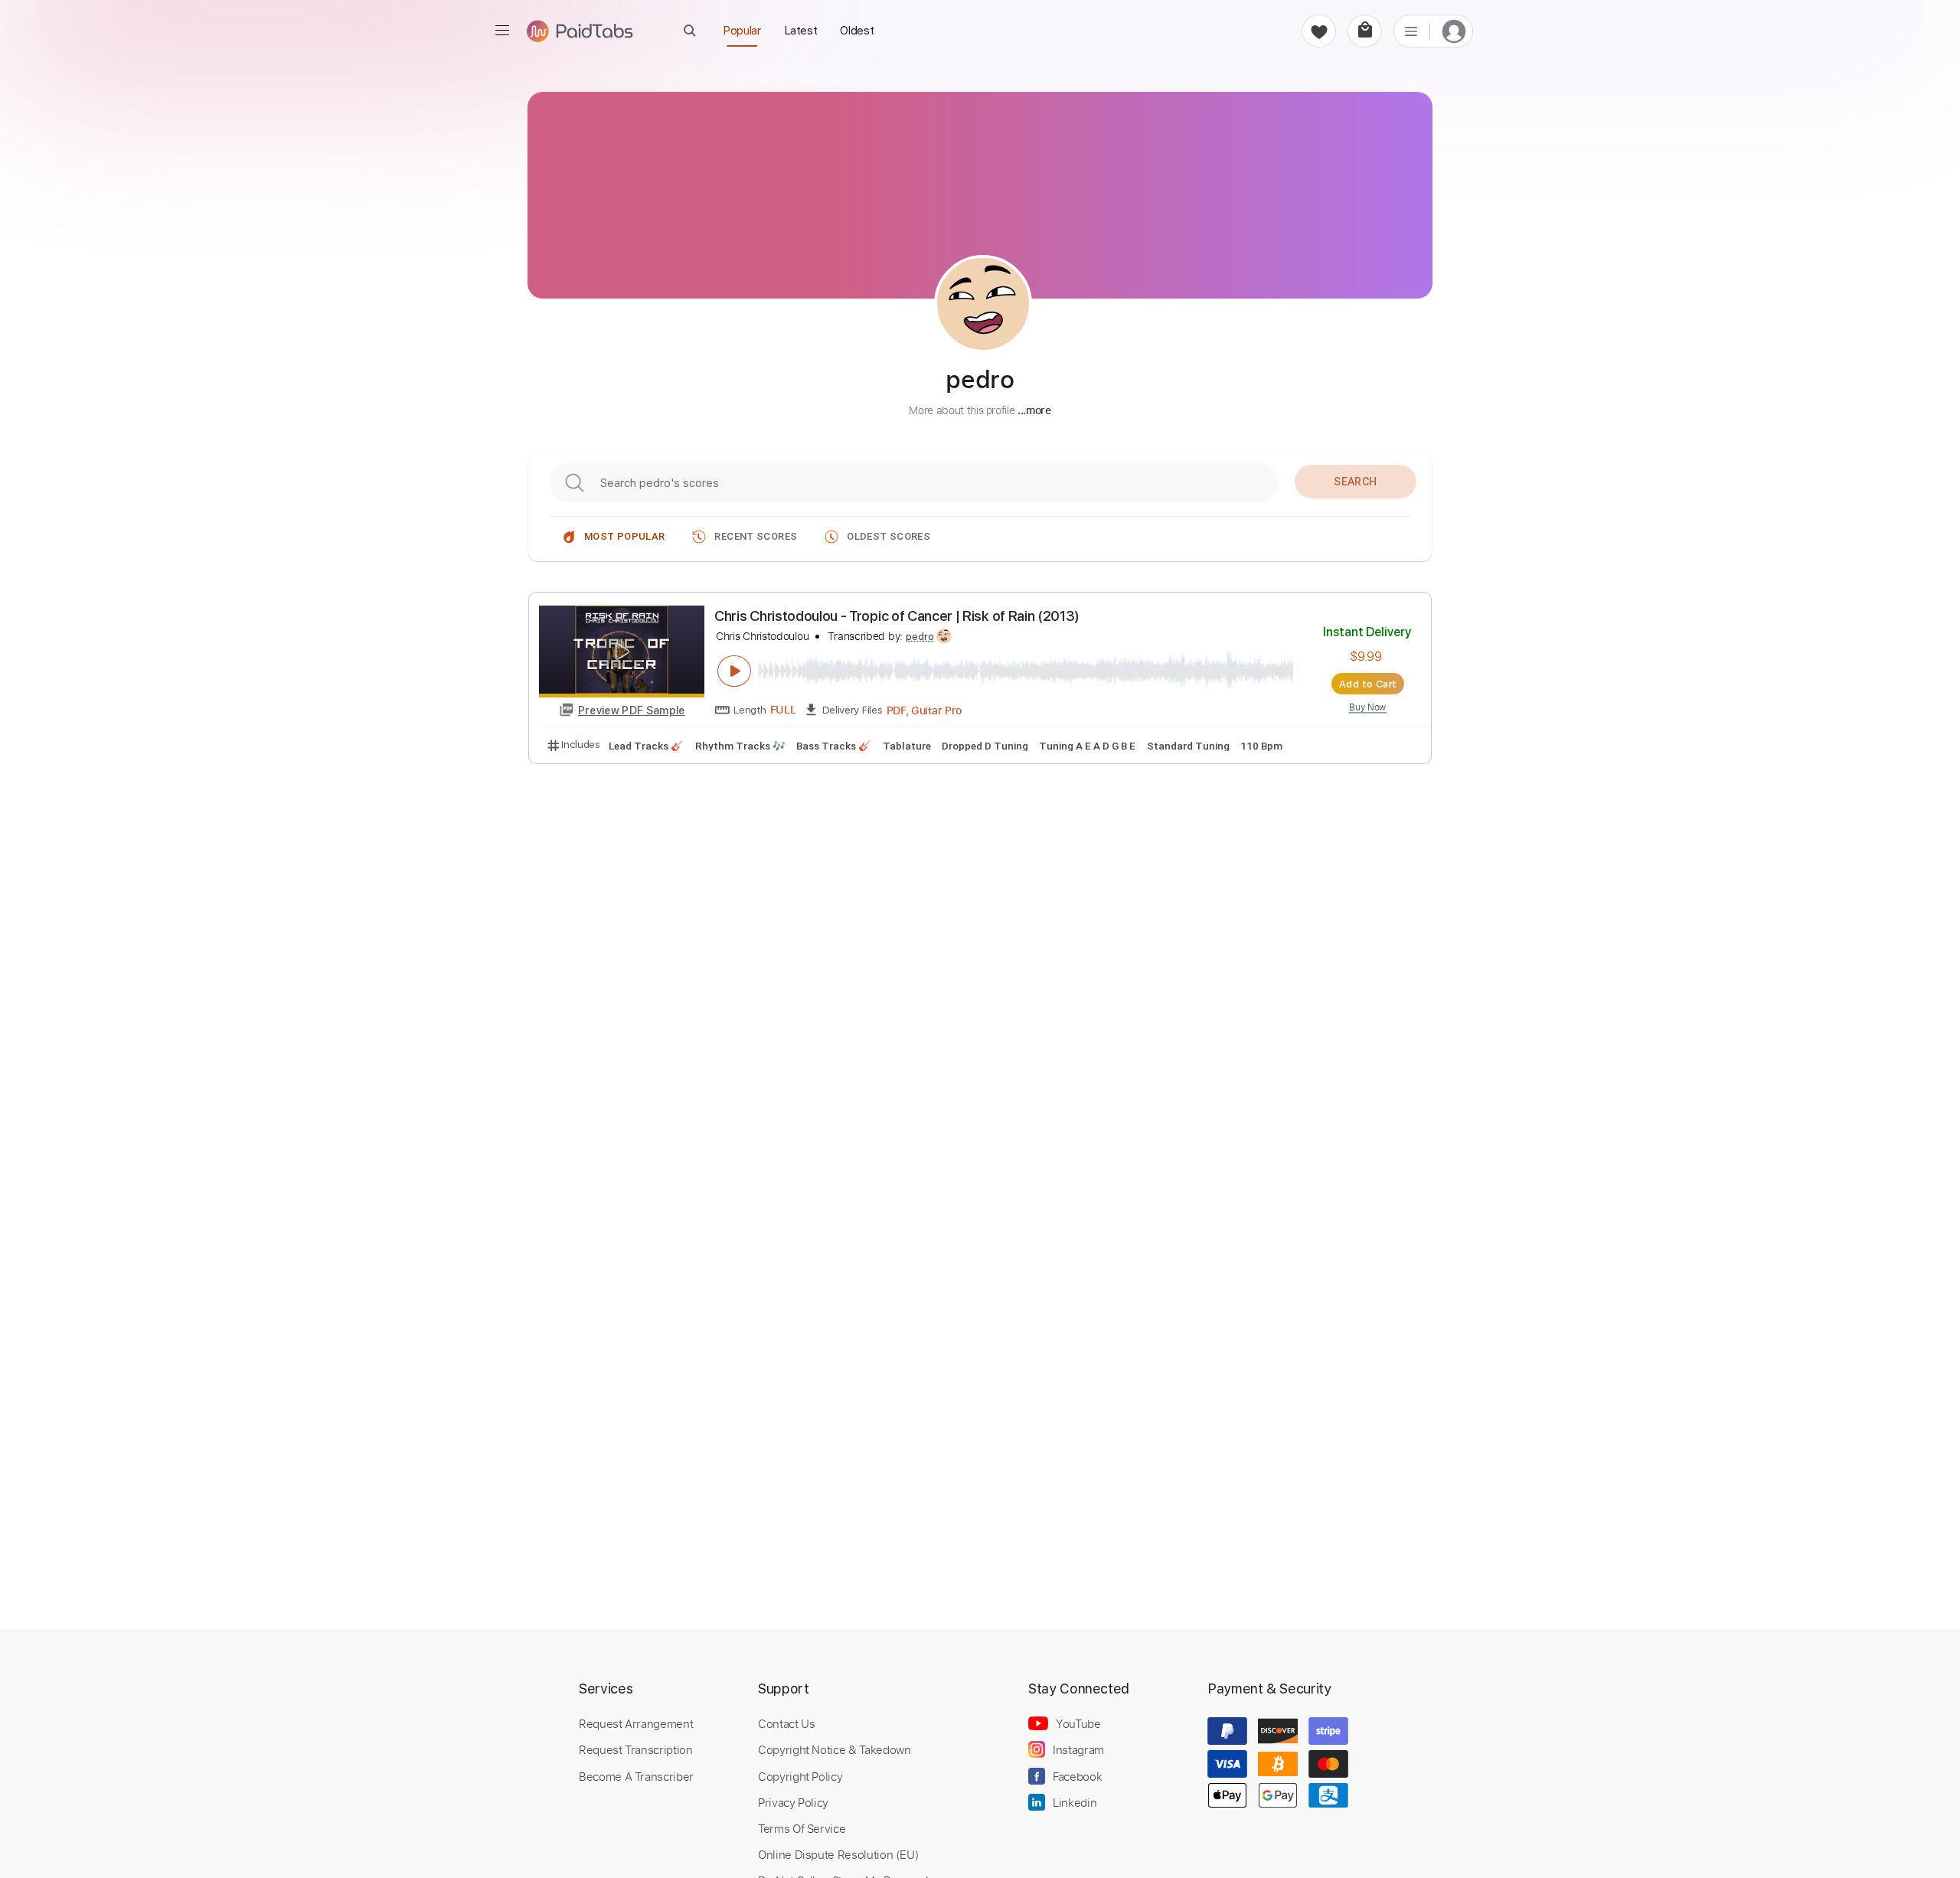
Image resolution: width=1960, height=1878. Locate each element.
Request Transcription (636, 1749)
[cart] (1365, 31)
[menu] (502, 31)
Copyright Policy (800, 1776)
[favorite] (1319, 31)
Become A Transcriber (636, 1776)
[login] (1454, 31)
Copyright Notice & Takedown (835, 1749)
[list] (1411, 31)
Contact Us (786, 1723)
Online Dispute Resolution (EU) (838, 1854)
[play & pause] (734, 671)
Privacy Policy (793, 1802)
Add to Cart (1368, 684)
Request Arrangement (636, 1723)
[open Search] (690, 30)
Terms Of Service (802, 1828)
